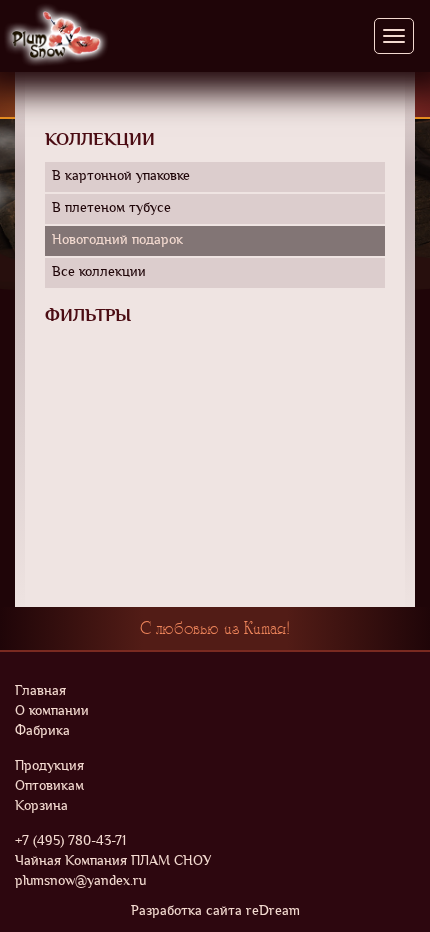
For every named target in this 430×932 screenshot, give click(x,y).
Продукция (49, 766)
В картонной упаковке (121, 176)
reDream (273, 911)
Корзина (41, 806)
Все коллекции (99, 272)
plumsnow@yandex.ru (80, 881)
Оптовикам (49, 786)
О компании (52, 711)
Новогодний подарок (117, 240)
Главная (40, 691)
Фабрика (42, 731)
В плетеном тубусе (111, 208)
